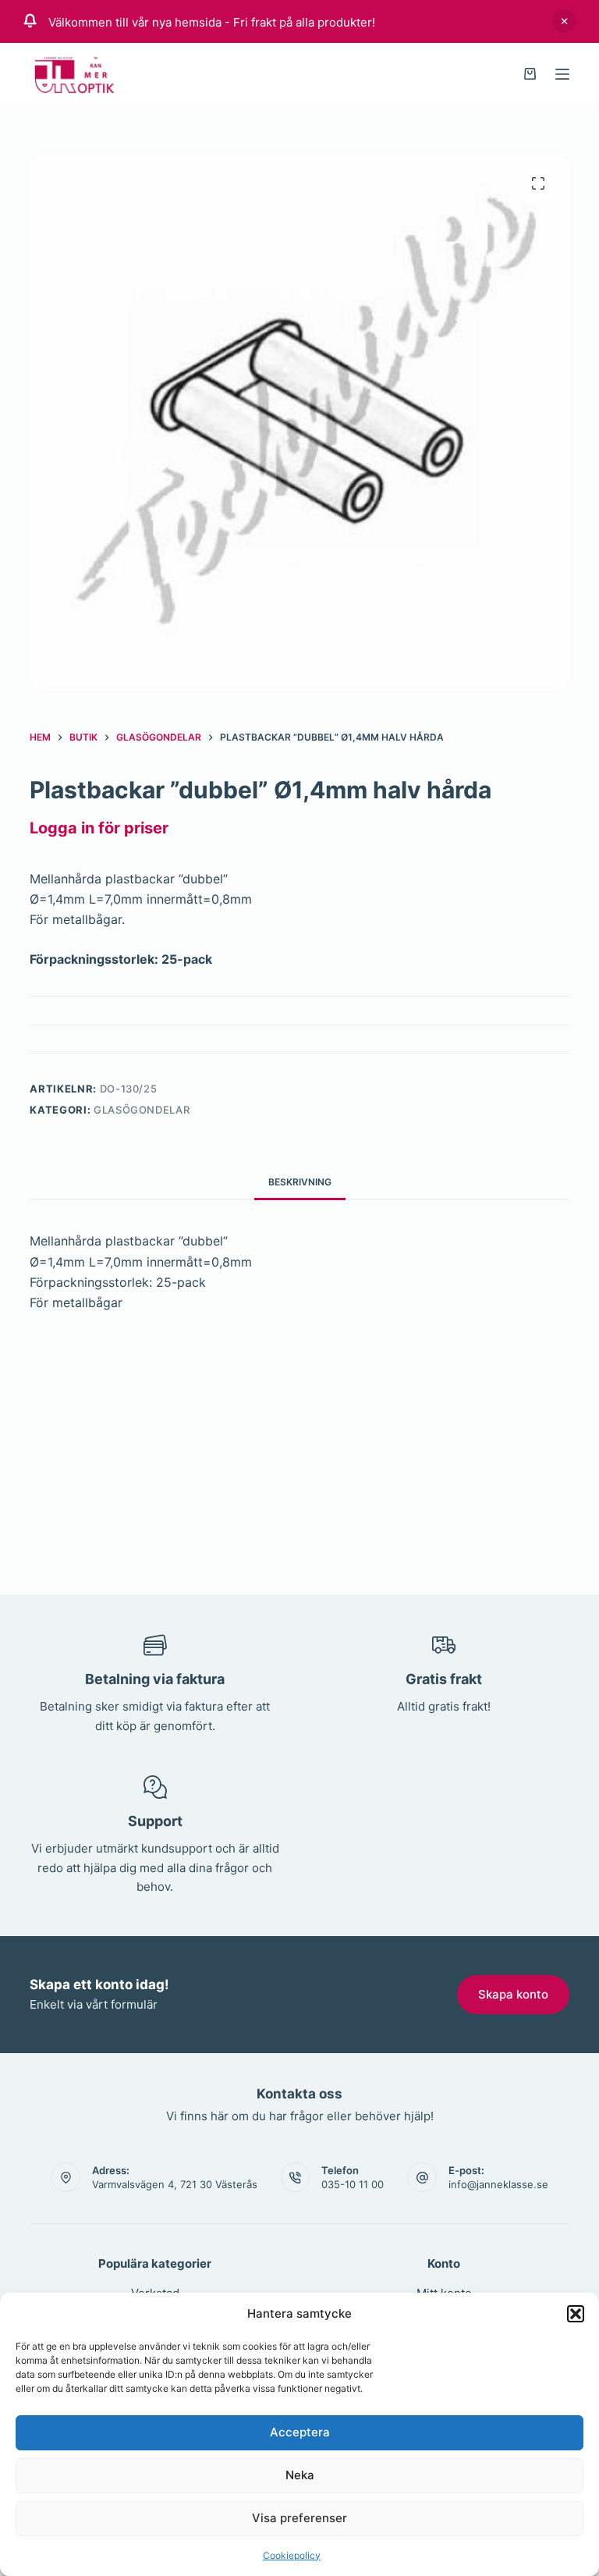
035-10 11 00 (353, 2184)
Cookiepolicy (292, 2555)
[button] (576, 2314)
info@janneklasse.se (498, 2184)
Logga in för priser (99, 828)
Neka (300, 2475)
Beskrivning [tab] (300, 1182)
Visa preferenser (299, 2518)
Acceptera (300, 2432)
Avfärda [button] (564, 21)
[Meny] (562, 74)
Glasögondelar (142, 1110)
